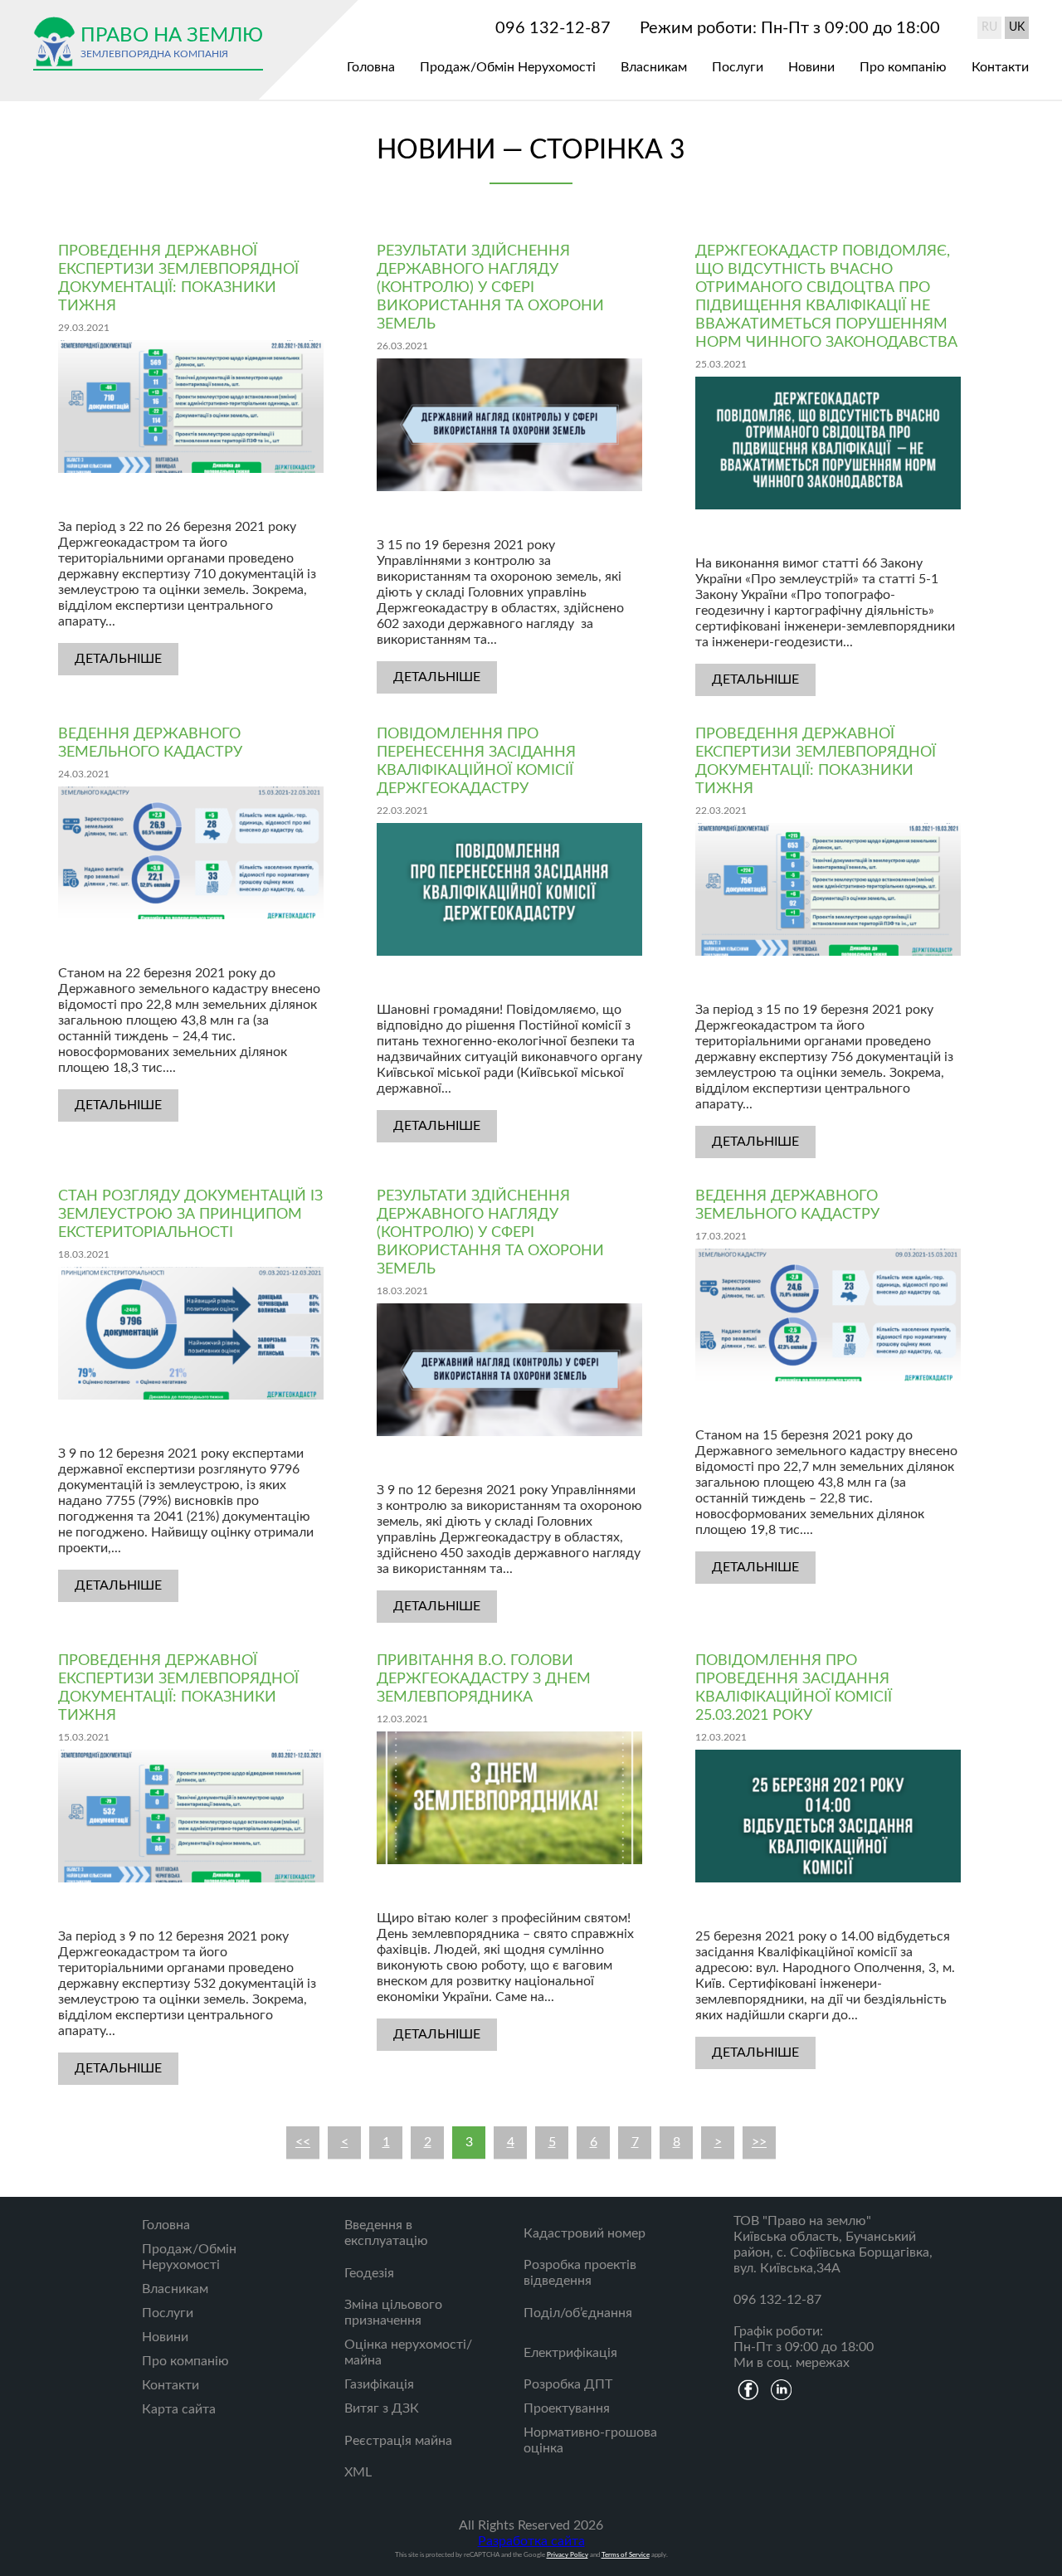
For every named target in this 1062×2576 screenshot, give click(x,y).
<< (303, 2142)
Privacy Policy (568, 2555)
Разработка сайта (531, 2541)
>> (759, 2142)
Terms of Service (626, 2555)
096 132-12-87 (553, 28)
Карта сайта (179, 2409)
